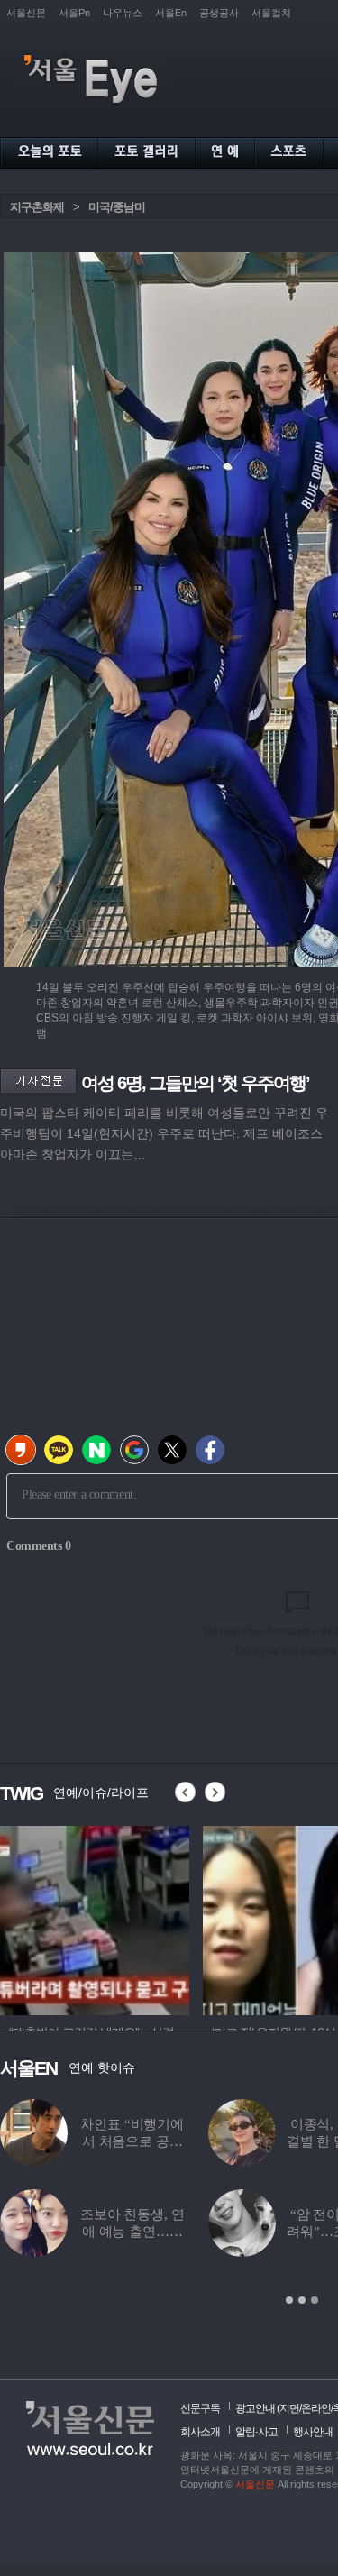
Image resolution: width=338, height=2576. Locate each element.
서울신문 (26, 13)
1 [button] (289, 2300)
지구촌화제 (37, 207)
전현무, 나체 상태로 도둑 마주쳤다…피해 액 (139, 2232)
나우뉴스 (123, 13)
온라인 (316, 2408)
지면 (289, 2408)
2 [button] (302, 2300)
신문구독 (200, 2408)
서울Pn (74, 13)
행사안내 (313, 2432)
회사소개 (200, 2432)
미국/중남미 (117, 207)
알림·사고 (256, 2432)
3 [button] (315, 2300)
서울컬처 (271, 13)
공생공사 (219, 13)
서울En (171, 13)
